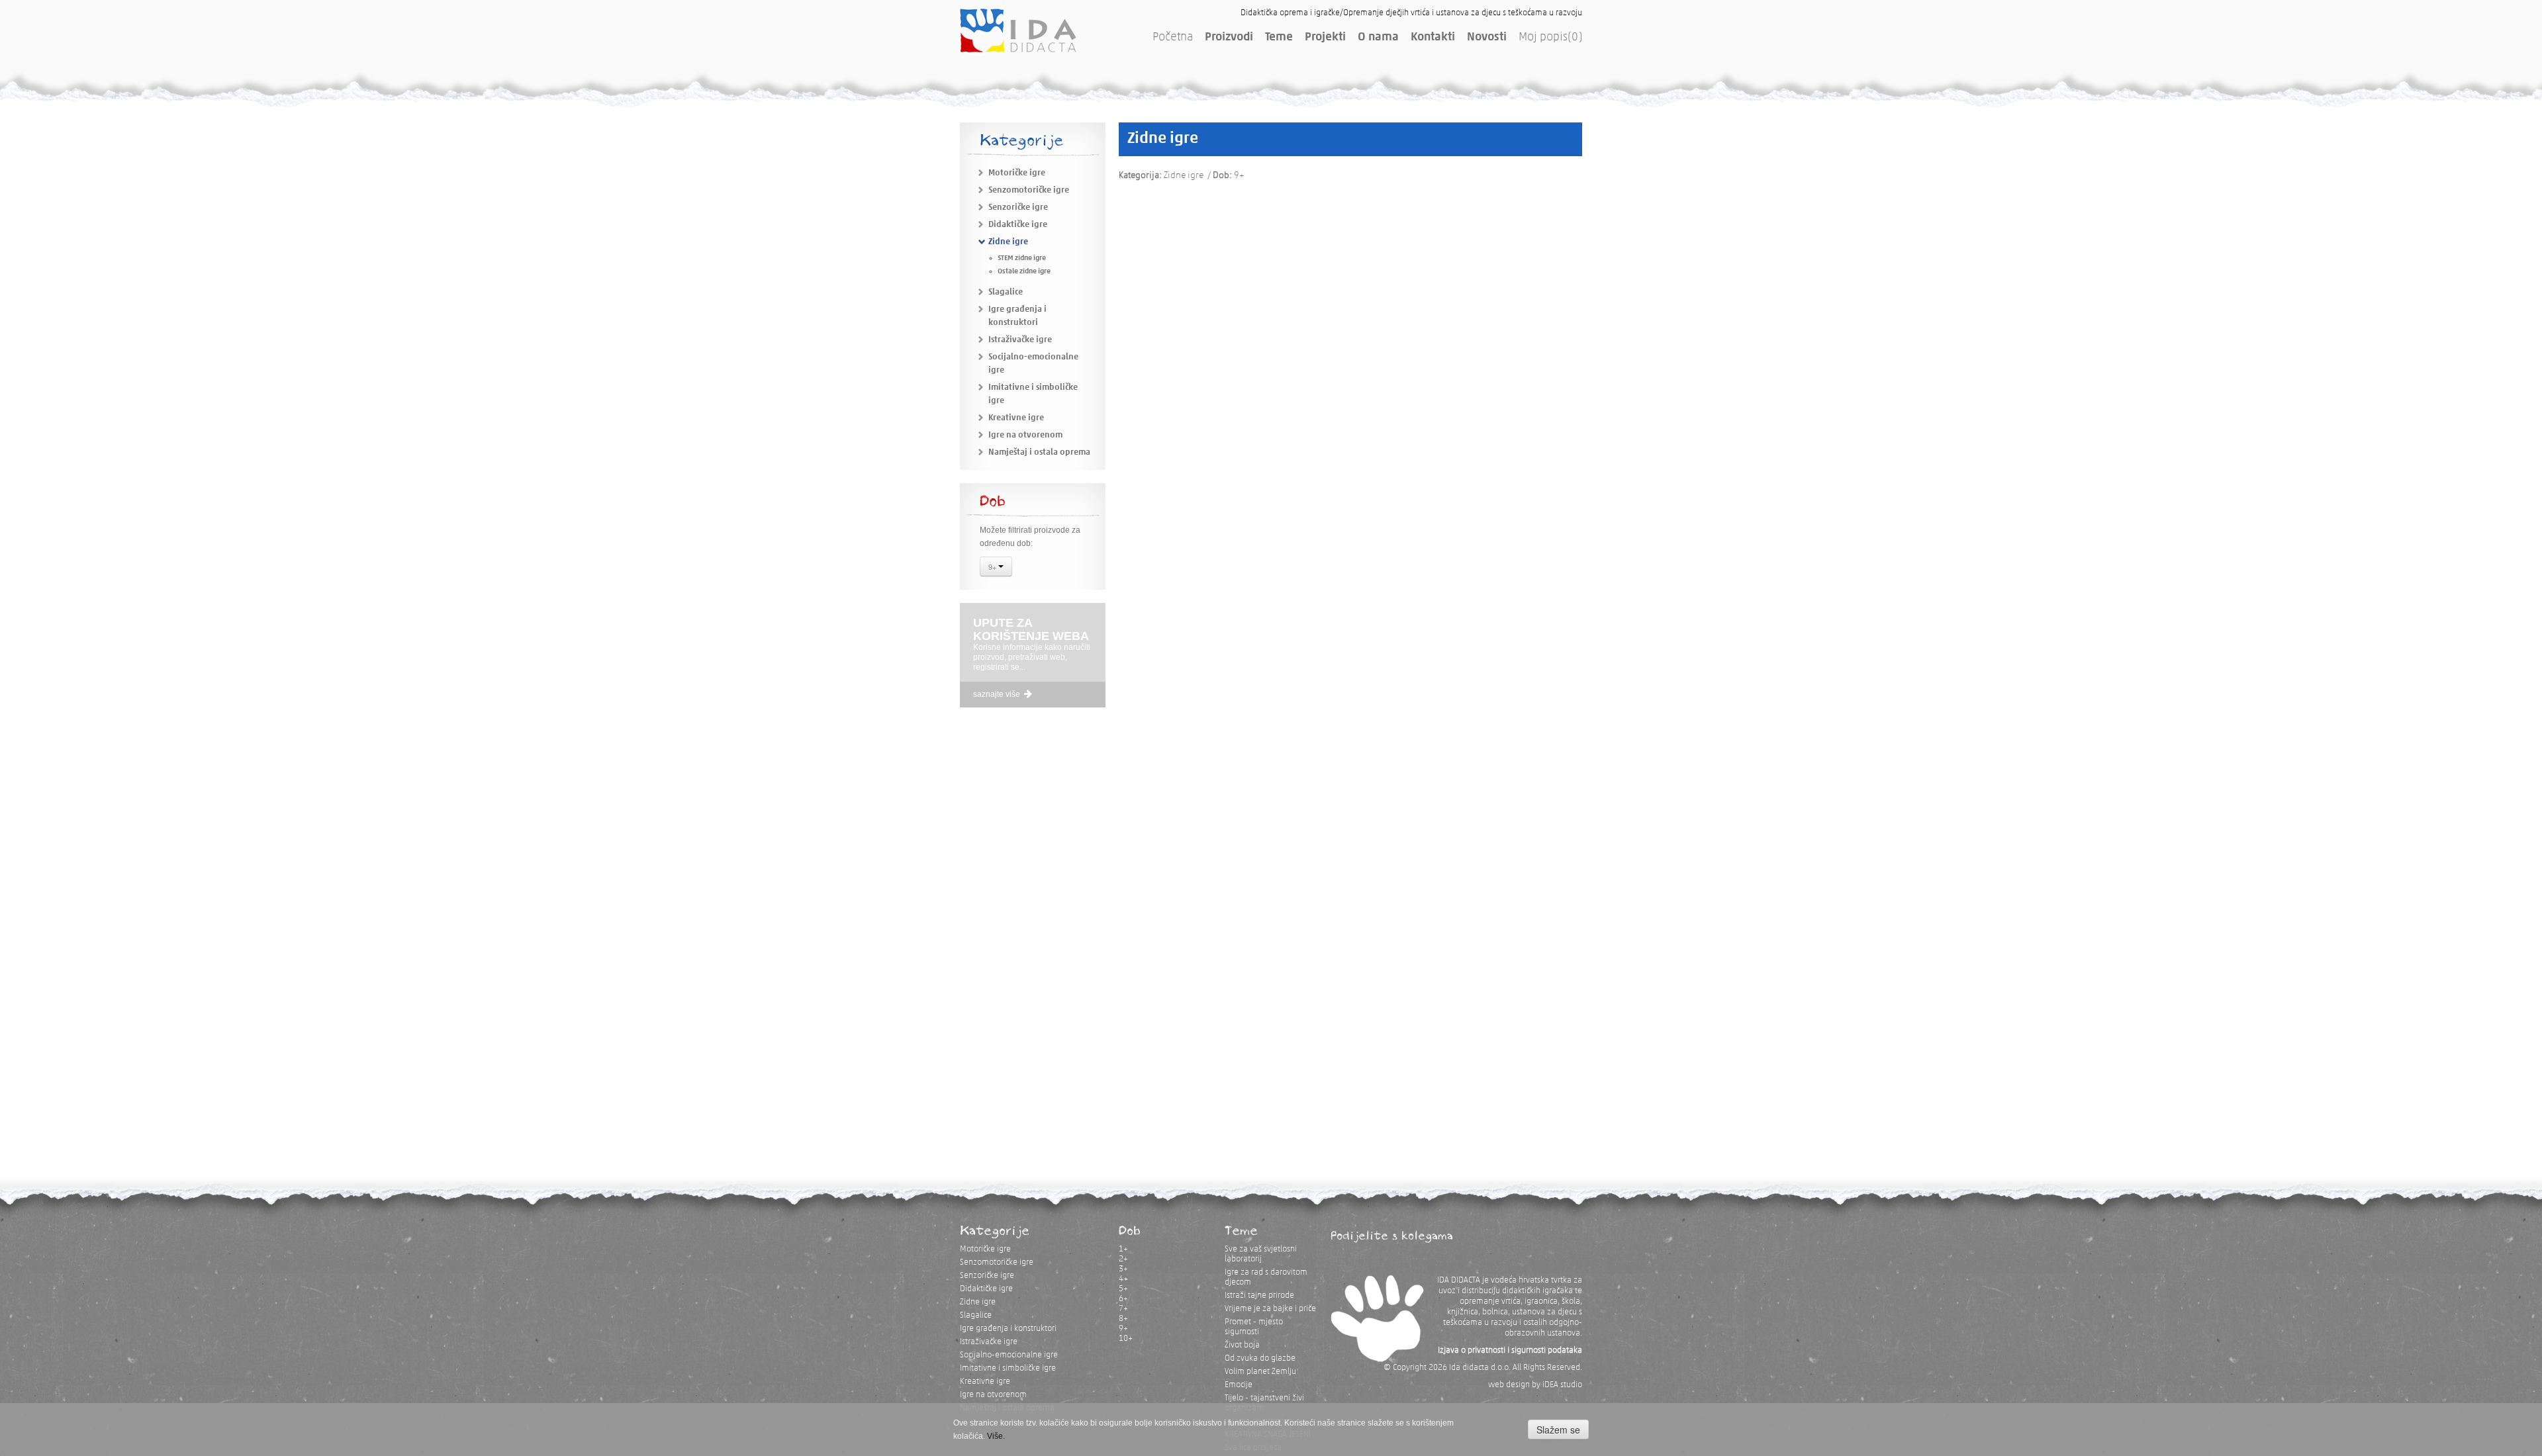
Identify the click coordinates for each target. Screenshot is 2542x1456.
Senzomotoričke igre (1029, 190)
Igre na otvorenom (1025, 435)
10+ (1126, 1339)
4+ (1123, 1279)
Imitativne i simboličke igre (1008, 1368)
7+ (1123, 1309)
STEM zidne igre (1022, 258)
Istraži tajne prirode (1259, 1296)
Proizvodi (1229, 38)
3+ (1123, 1269)
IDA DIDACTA (1018, 30)
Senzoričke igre (1018, 207)
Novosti (1487, 38)
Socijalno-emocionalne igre (1009, 1355)
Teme (1279, 38)
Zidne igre (1008, 242)
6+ (1123, 1299)
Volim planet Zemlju (1260, 1372)
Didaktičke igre (1018, 225)
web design (1509, 1385)
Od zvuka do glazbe (1260, 1358)
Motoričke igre (1017, 173)
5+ (1123, 1289)
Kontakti (1433, 38)
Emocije (1239, 1385)
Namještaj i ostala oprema (1039, 452)
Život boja (1242, 1345)
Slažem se (1558, 1430)
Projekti (1325, 38)
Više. (996, 1436)
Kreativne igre (1016, 418)
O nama (1378, 38)
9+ (993, 567)
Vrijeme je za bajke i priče (1270, 1309)
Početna (1173, 38)
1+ (1123, 1249)
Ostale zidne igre (1024, 272)
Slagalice (1006, 292)
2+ (1123, 1259)
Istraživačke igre (1020, 340)
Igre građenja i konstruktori (1008, 1329)
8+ (1123, 1319)
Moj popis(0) (1550, 38)
